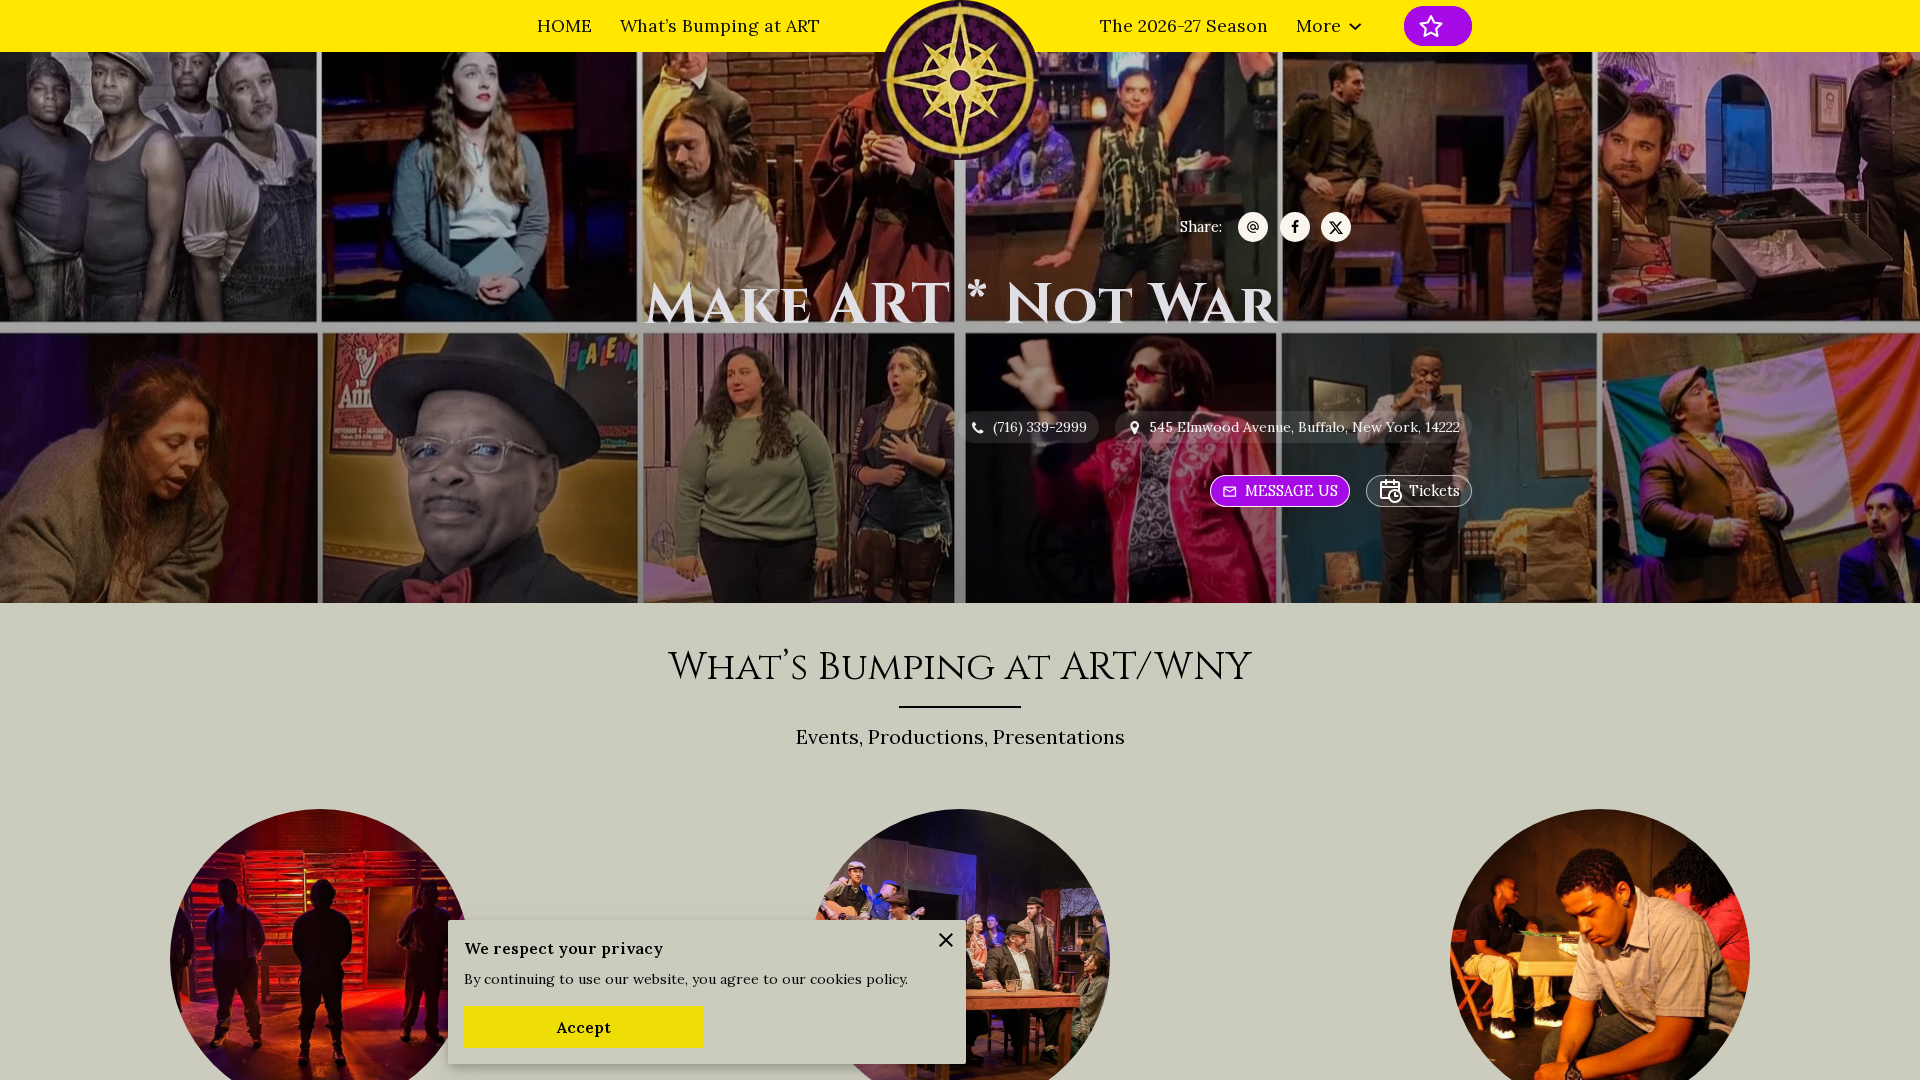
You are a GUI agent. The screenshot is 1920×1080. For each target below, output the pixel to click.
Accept (584, 1027)
